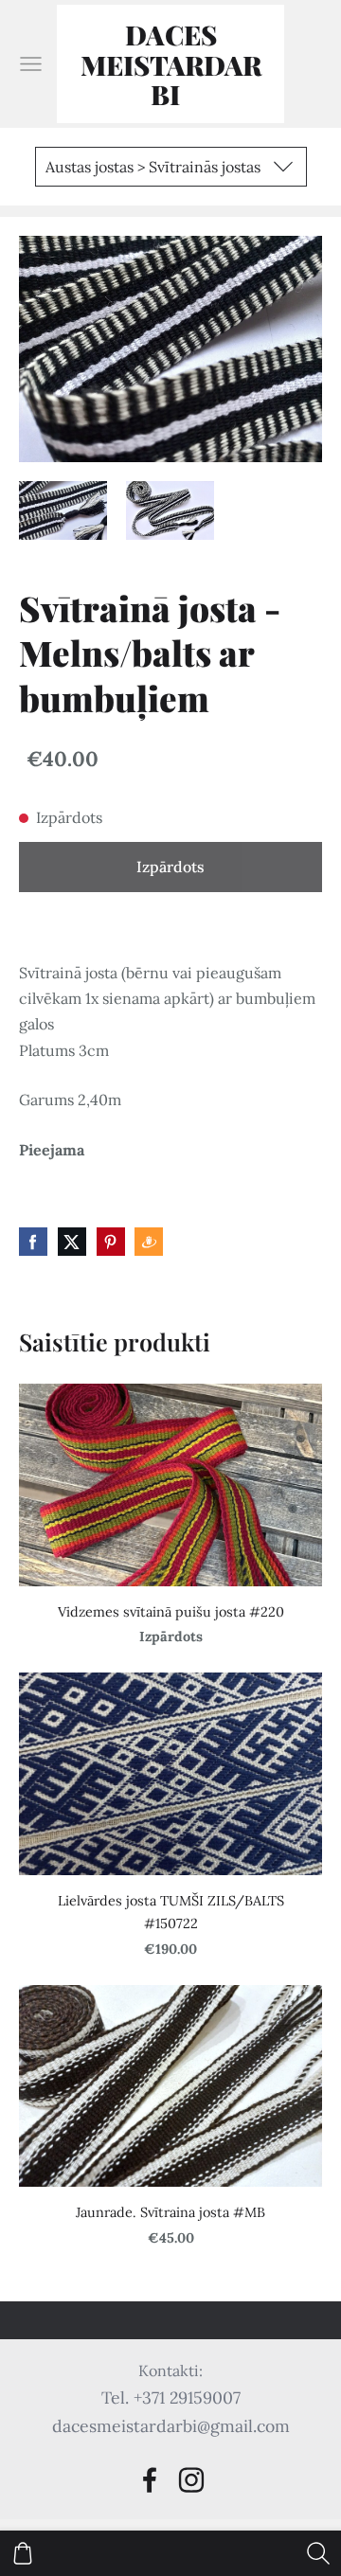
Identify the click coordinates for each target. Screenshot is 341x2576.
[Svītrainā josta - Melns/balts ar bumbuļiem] (63, 510)
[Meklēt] (318, 2553)
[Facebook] (150, 2480)
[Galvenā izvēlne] (31, 64)
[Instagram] (191, 2480)
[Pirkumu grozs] (23, 2553)
